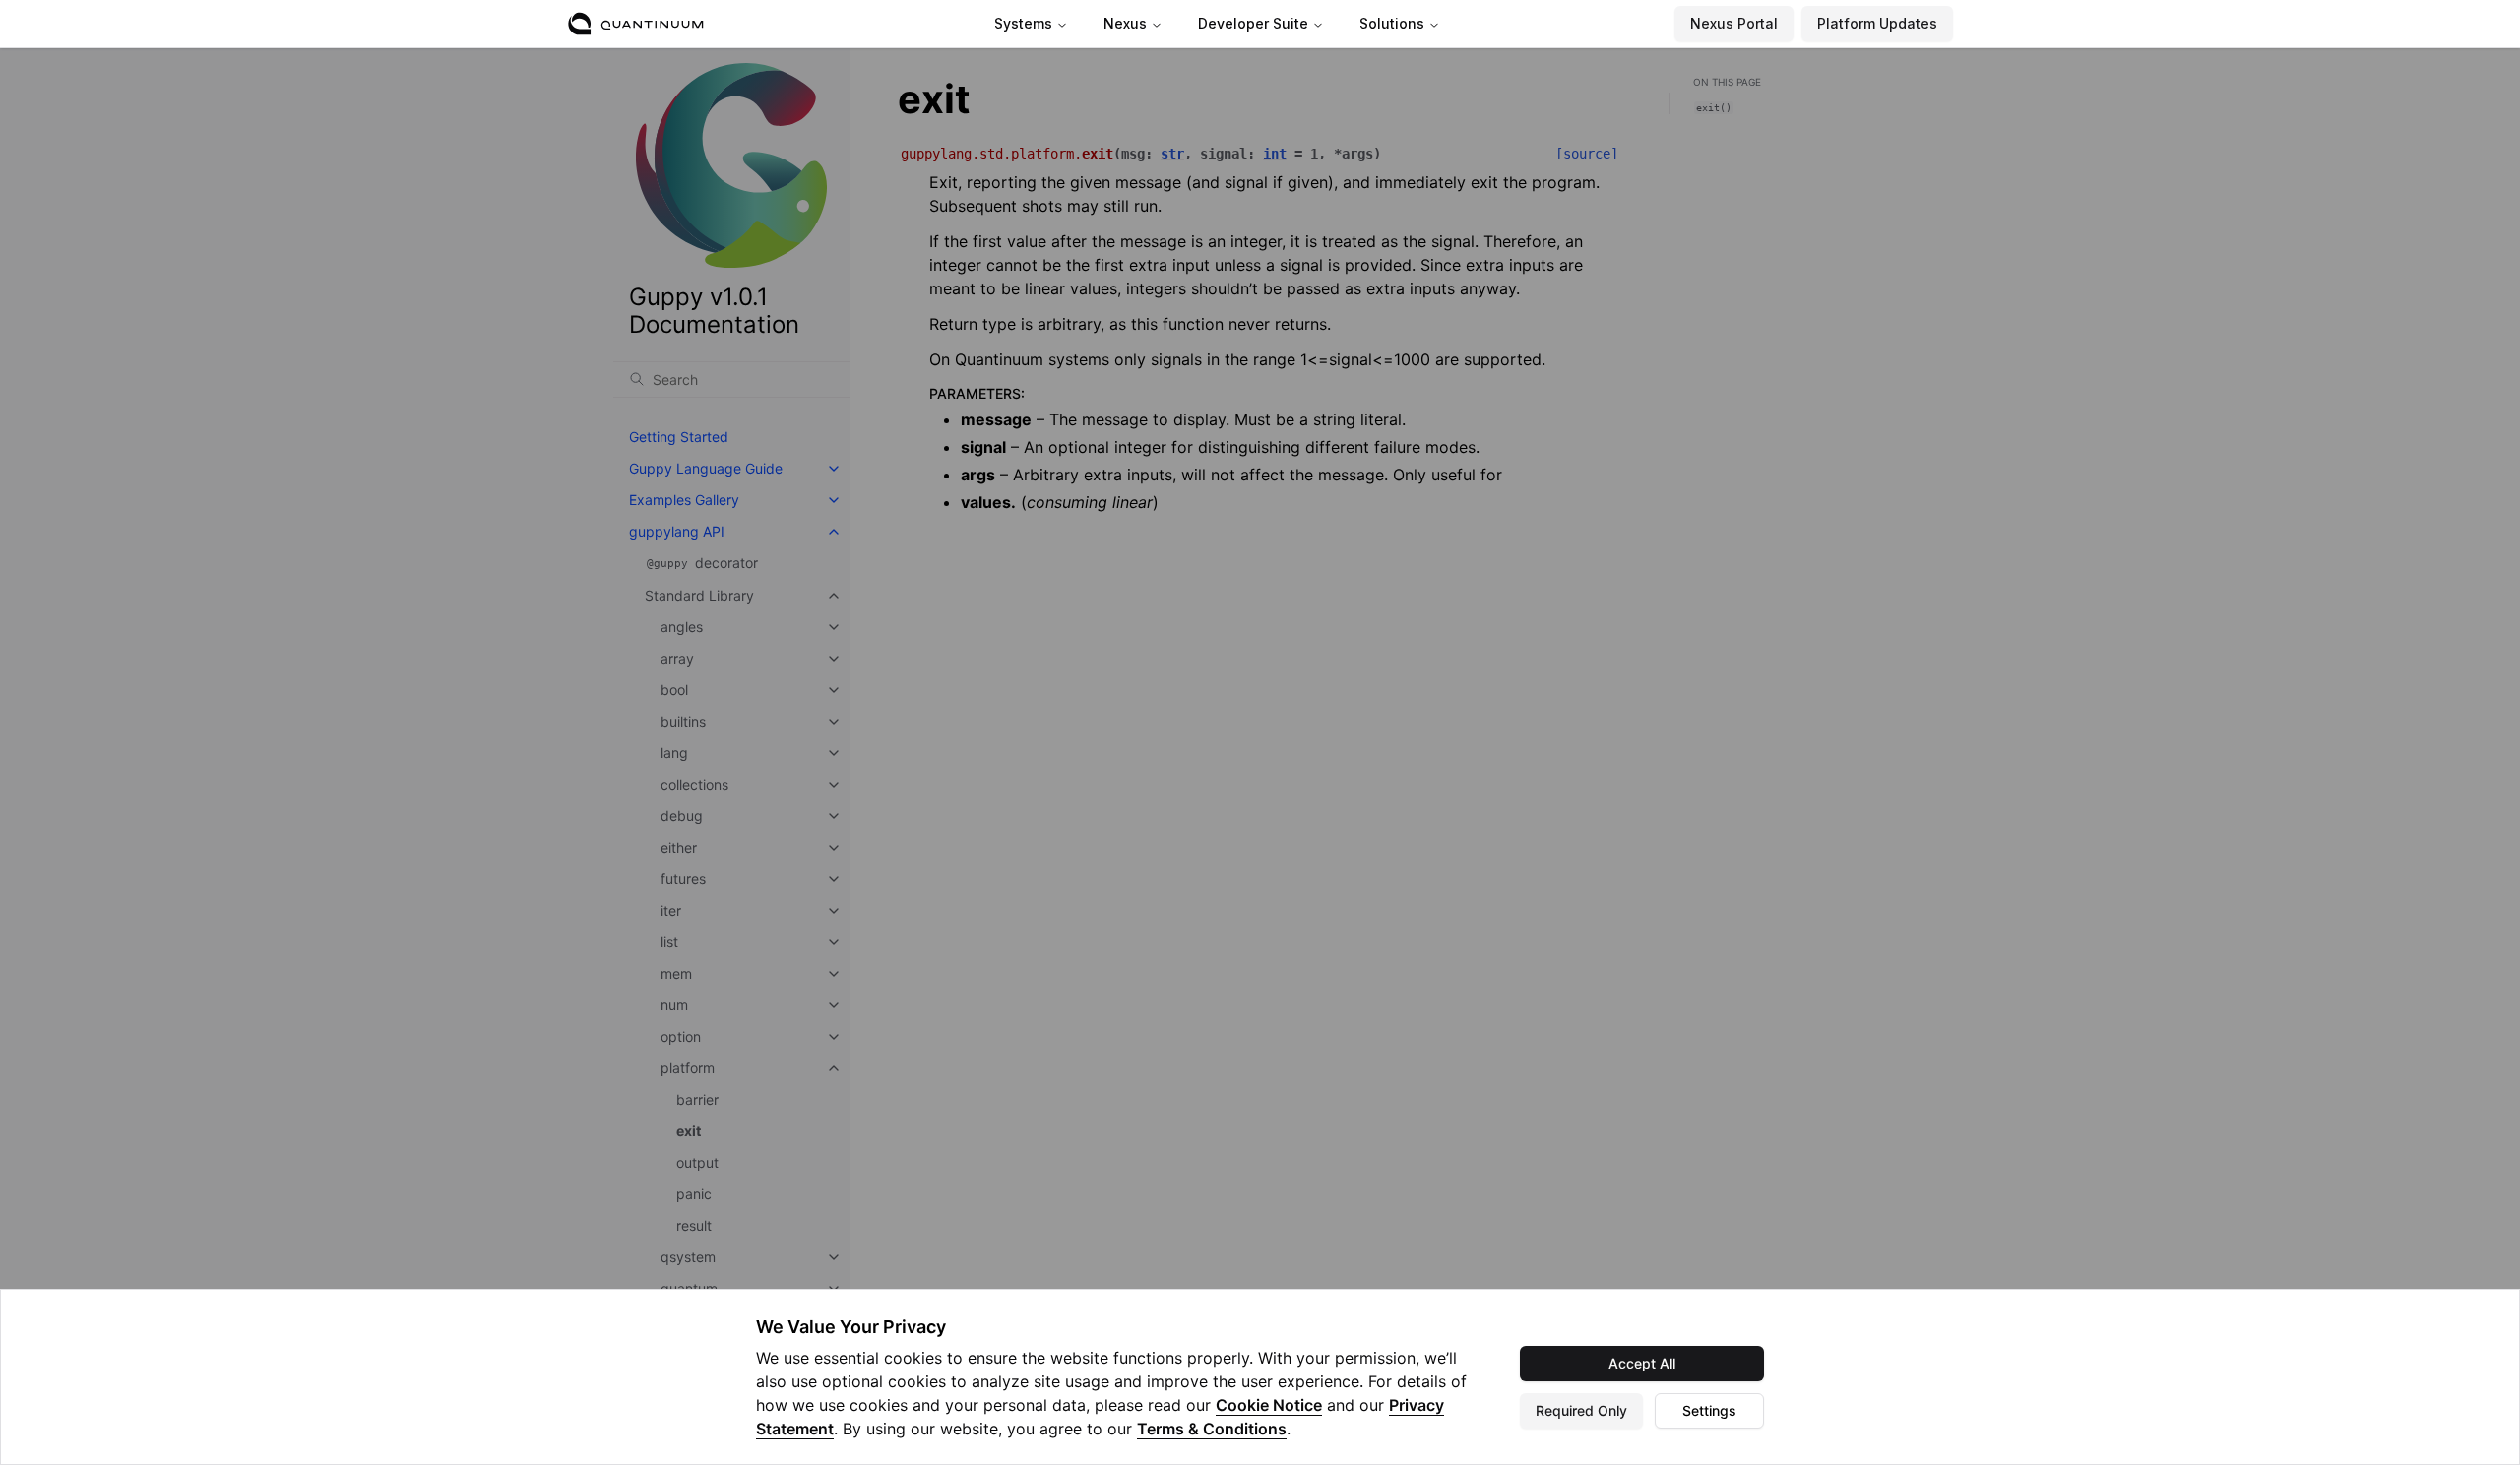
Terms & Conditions (1212, 1429)
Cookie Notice (1269, 1405)
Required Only (1581, 1410)
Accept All (1642, 1363)
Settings (1709, 1410)
